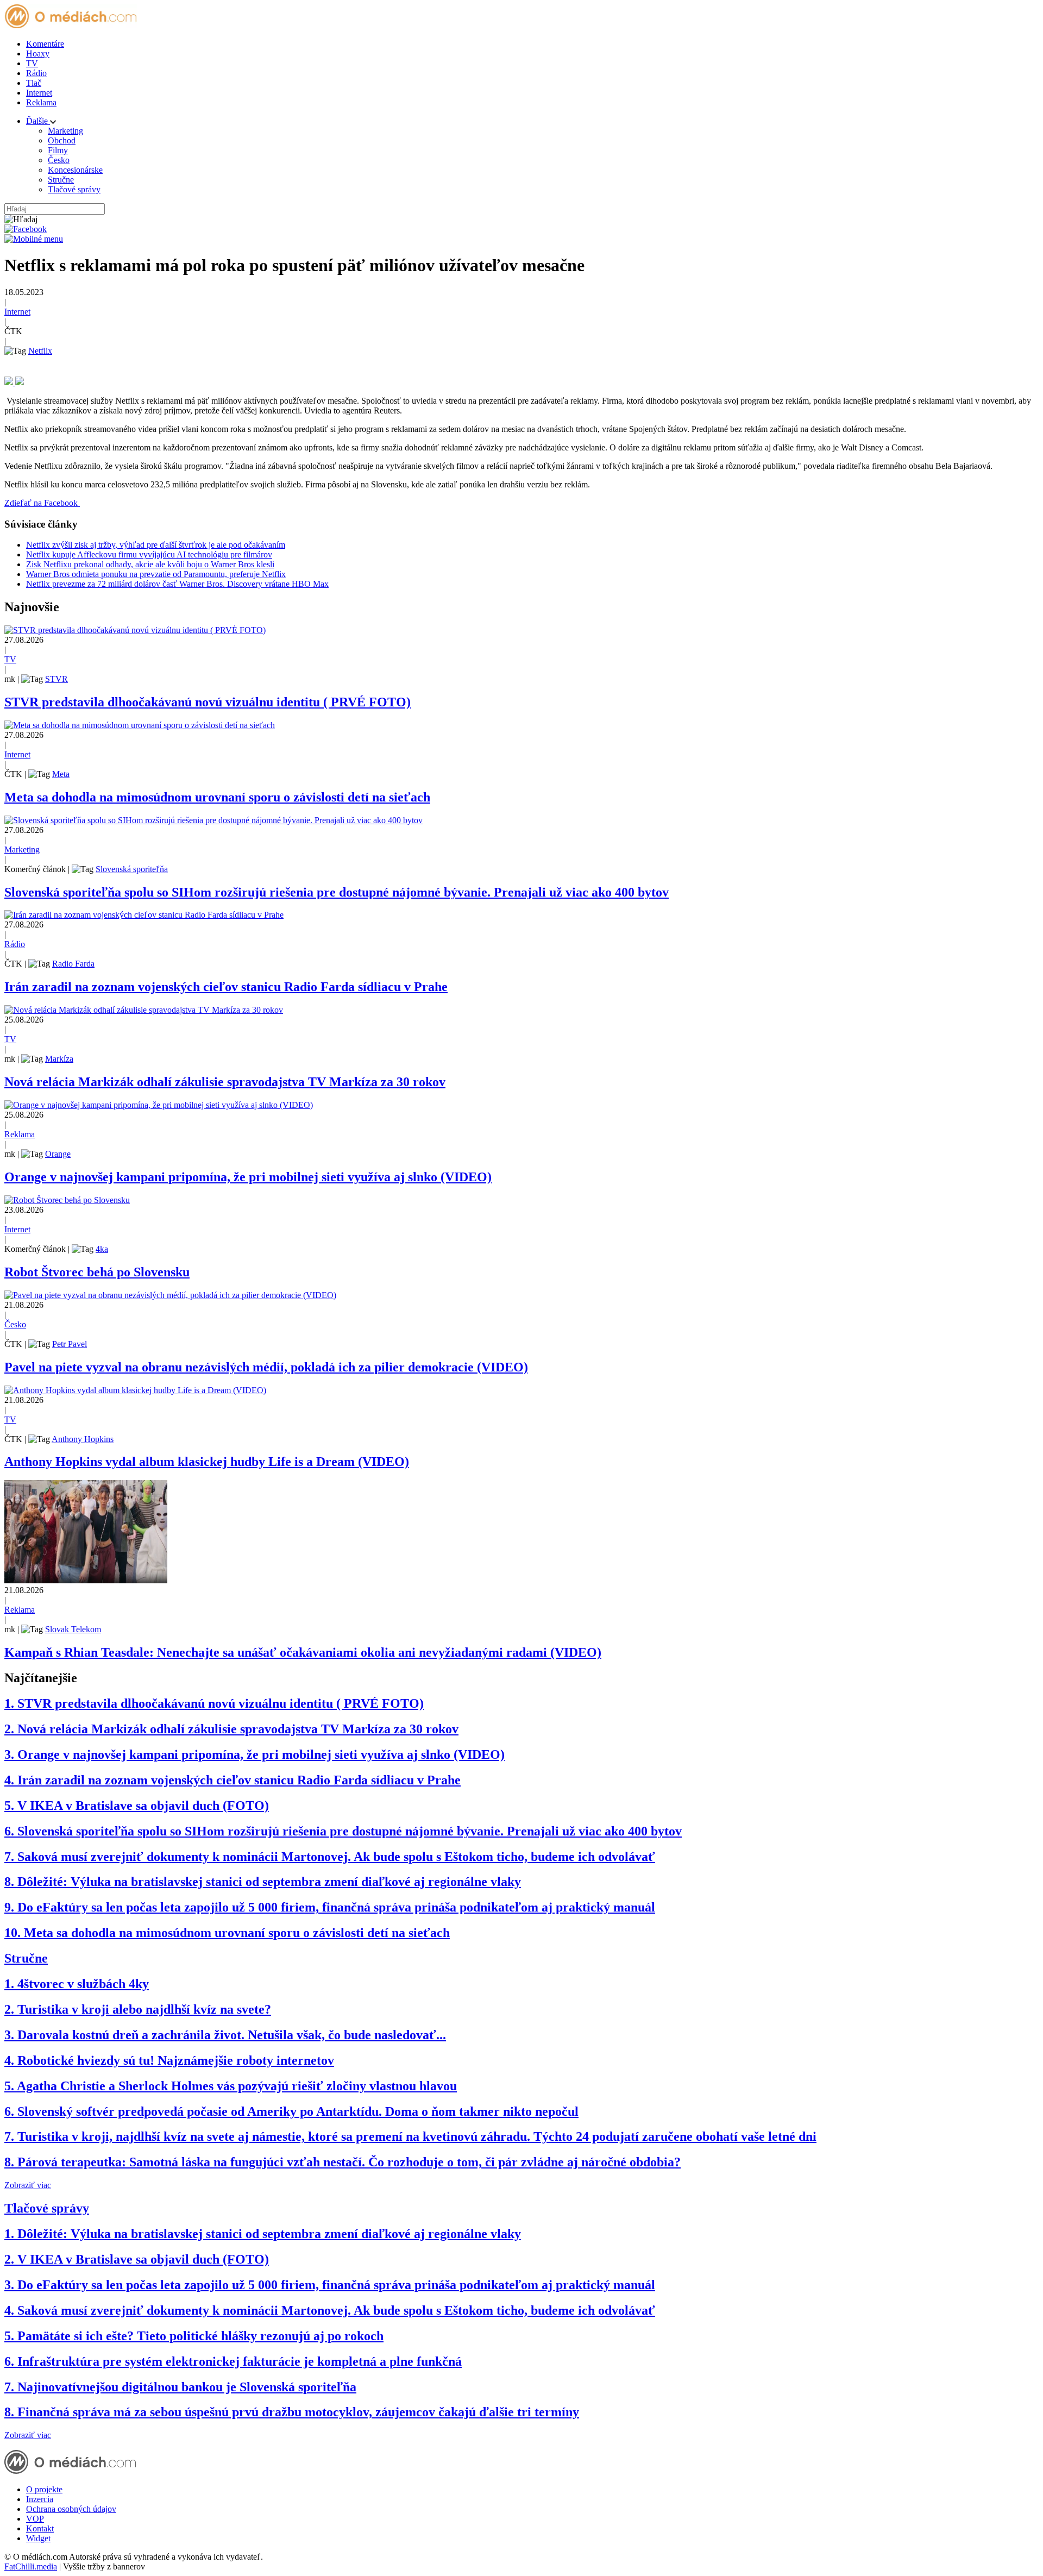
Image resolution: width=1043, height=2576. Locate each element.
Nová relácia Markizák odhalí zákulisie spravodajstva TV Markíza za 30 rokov (225, 1082)
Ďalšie (38, 121)
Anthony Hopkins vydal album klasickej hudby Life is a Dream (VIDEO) (207, 1462)
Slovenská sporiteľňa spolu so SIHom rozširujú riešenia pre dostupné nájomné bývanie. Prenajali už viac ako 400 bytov (337, 892)
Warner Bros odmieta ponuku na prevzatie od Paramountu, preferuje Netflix (156, 574)
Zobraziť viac (28, 2185)
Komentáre (45, 44)
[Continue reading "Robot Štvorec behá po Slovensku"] (67, 1200)
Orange (58, 1154)
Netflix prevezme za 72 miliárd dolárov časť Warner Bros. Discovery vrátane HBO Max (177, 584)
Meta (61, 774)
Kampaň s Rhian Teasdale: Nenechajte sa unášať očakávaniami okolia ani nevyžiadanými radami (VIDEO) (303, 1652)
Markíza (59, 1059)
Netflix (40, 351)
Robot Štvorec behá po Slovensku (97, 1272)
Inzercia (40, 2499)
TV (32, 63)
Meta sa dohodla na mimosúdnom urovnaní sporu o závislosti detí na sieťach (217, 797)
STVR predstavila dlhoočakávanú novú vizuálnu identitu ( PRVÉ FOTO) (208, 702)
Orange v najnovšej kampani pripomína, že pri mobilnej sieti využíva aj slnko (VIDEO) (248, 1177)
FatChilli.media (31, 2566)
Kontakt (40, 2528)
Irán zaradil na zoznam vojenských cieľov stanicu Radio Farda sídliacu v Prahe (226, 987)
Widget (38, 2538)
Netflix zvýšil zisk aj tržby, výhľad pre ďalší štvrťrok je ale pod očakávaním (156, 545)
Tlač (34, 83)
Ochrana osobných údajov (71, 2509)
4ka (102, 1249)
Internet (39, 93)
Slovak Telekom (73, 1629)
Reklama (41, 102)
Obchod (62, 140)
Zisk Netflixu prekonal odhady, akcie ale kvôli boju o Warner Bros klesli (150, 564)
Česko (59, 160)
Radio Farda (73, 964)
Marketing (65, 131)
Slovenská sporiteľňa (132, 869)
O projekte (44, 2489)
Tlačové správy (74, 189)
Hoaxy (38, 54)
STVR (56, 679)
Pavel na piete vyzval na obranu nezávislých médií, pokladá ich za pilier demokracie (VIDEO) (266, 1367)
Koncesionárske (75, 170)
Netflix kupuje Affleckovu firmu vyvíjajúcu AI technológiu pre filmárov (149, 554)
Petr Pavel (70, 1344)
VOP (35, 2519)
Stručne (61, 180)
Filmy (58, 150)
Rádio (36, 73)
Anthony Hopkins (83, 1439)
